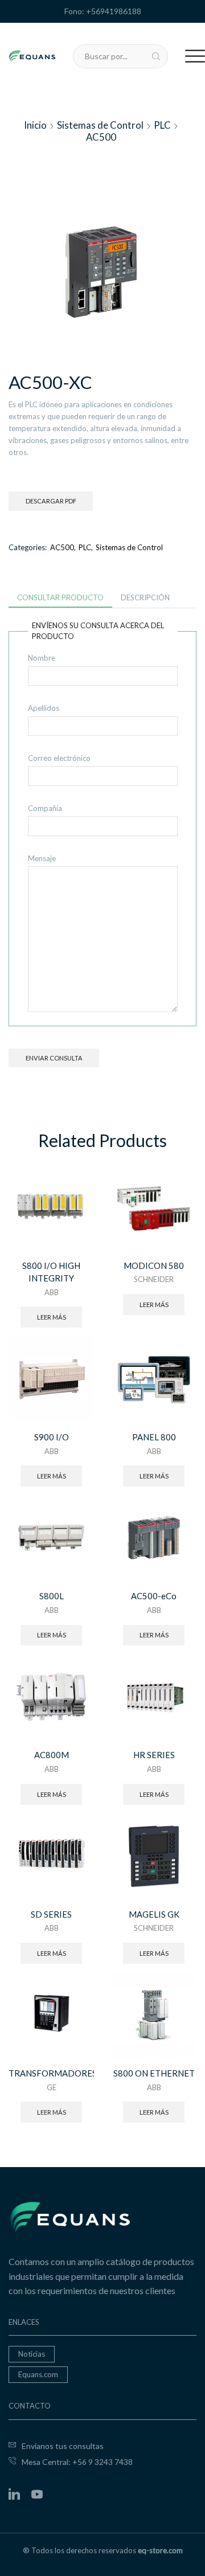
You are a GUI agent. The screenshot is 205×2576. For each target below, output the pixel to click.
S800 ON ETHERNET (154, 2073)
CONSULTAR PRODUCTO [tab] (60, 597)
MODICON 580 (154, 1266)
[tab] (60, 598)
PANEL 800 (154, 1437)
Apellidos (44, 708)
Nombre (42, 658)
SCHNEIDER (154, 1279)
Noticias (32, 2354)
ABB (52, 1292)
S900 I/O (52, 1437)
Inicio (35, 125)
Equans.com (38, 2374)
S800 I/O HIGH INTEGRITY (51, 1272)
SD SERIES (51, 1914)
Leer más (52, 1317)
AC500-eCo (154, 1596)
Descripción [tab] (145, 597)
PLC (162, 125)
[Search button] (156, 56)
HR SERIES (154, 1755)
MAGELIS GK (154, 1914)
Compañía (45, 808)
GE (52, 2087)
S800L (52, 1596)
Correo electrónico (59, 758)
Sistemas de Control (100, 125)
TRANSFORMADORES (51, 2073)
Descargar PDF (51, 501)
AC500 (101, 137)
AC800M (52, 1755)
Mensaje (42, 858)
